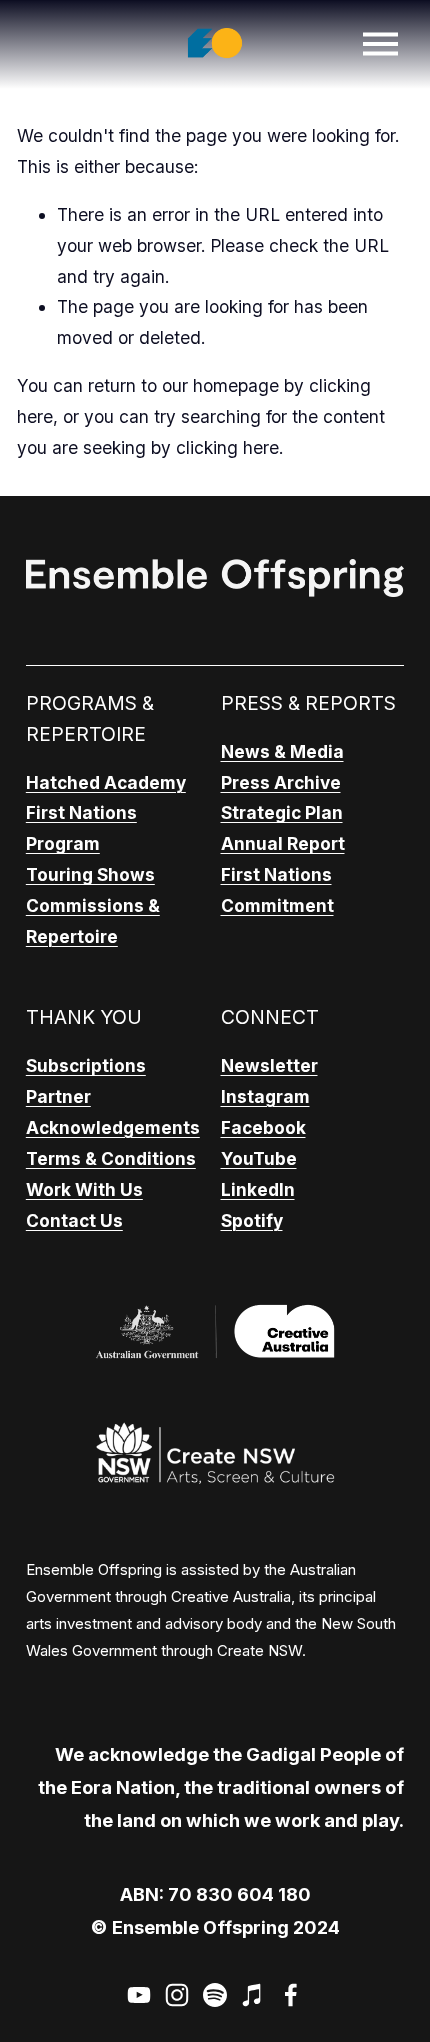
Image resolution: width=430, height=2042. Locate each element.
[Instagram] (177, 1995)
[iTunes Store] (253, 1995)
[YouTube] (139, 1995)
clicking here (227, 447)
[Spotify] (215, 1995)
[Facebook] (291, 1995)
